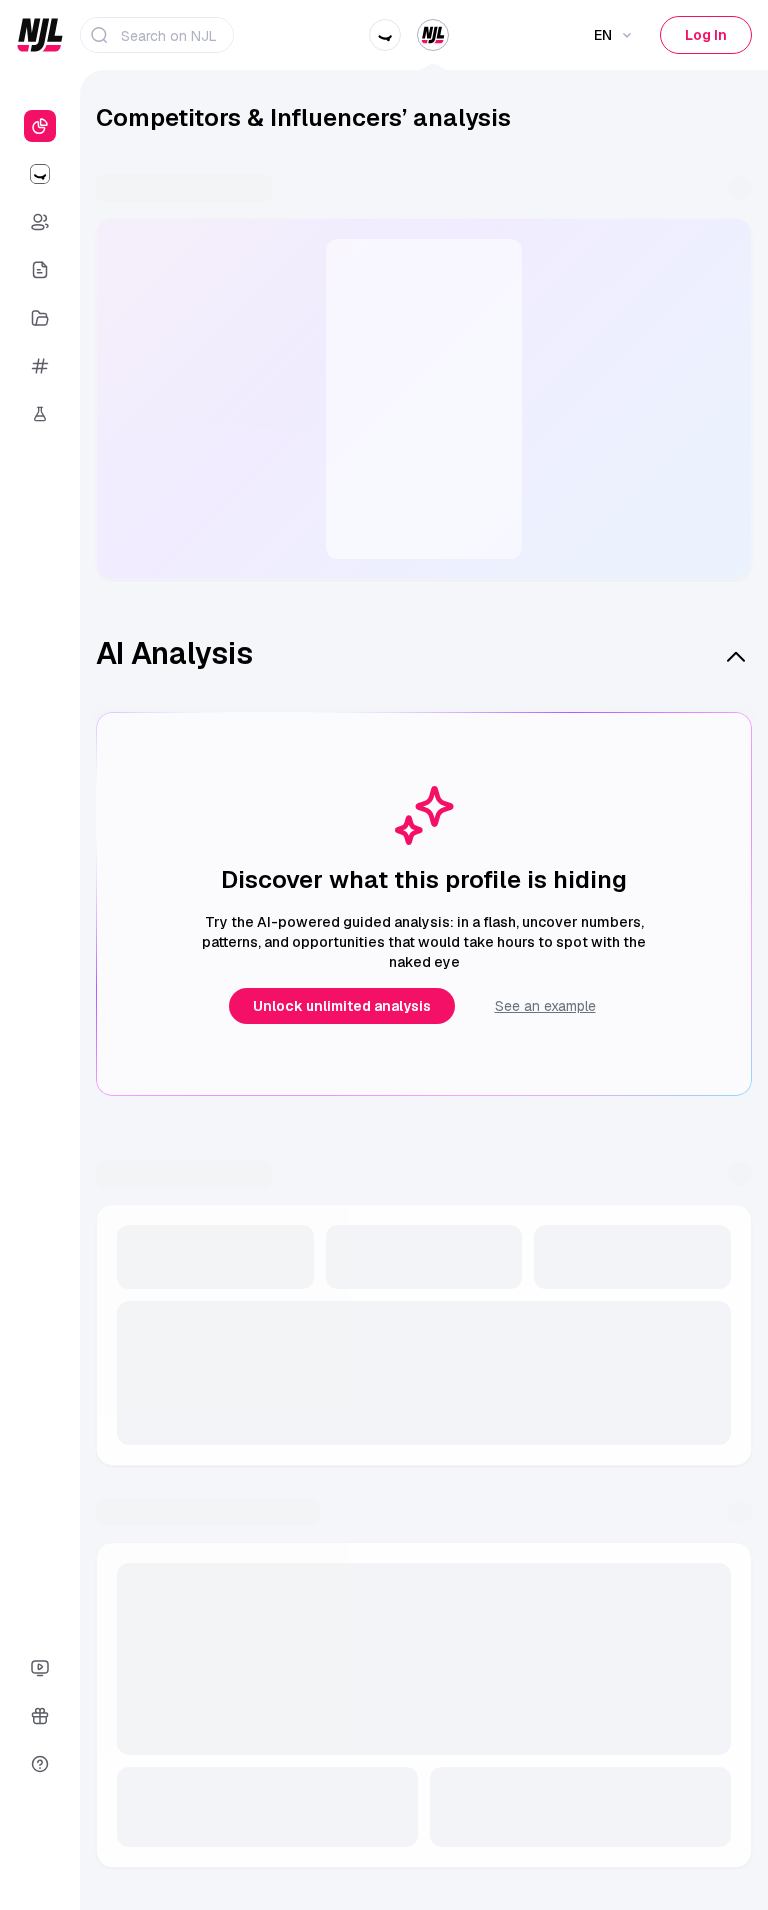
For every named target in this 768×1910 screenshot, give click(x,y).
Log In (706, 35)
